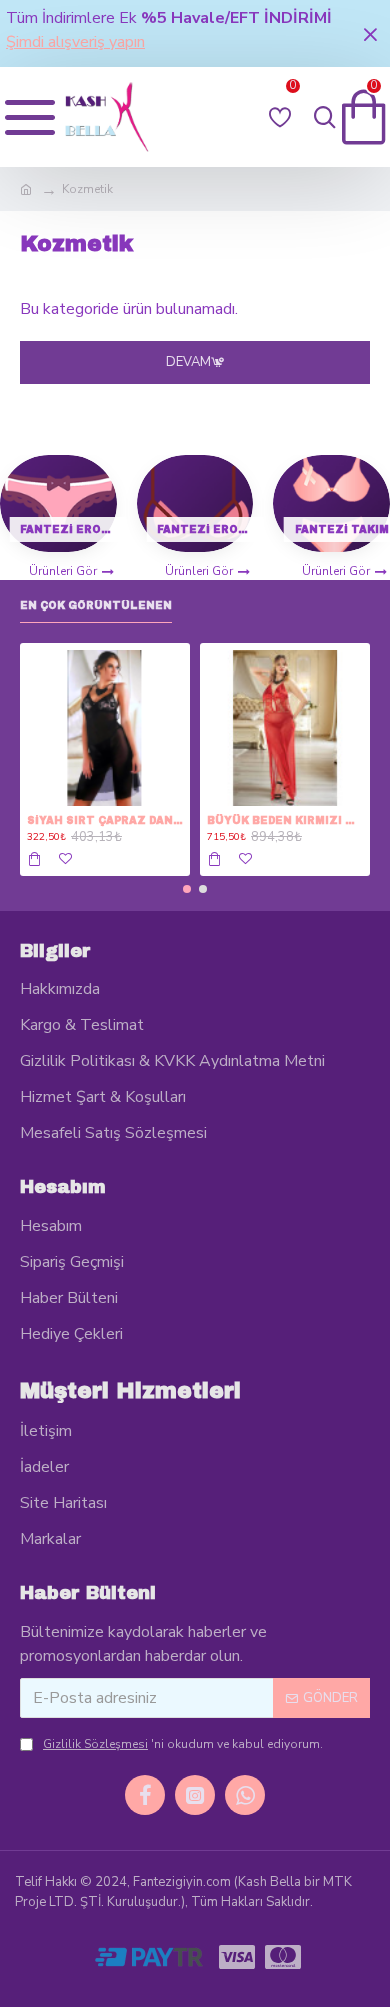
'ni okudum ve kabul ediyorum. (183, 1744)
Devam (188, 362)
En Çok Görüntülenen (96, 605)
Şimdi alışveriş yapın (75, 42)
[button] (187, 889)
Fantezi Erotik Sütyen (205, 529)
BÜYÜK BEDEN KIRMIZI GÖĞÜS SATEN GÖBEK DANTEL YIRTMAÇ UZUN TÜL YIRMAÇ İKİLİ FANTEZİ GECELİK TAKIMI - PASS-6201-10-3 (285, 820)
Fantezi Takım (342, 529)
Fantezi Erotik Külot (68, 529)
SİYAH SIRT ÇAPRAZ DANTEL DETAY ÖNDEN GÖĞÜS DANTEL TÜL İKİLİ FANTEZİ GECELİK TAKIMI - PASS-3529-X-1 (105, 820)
